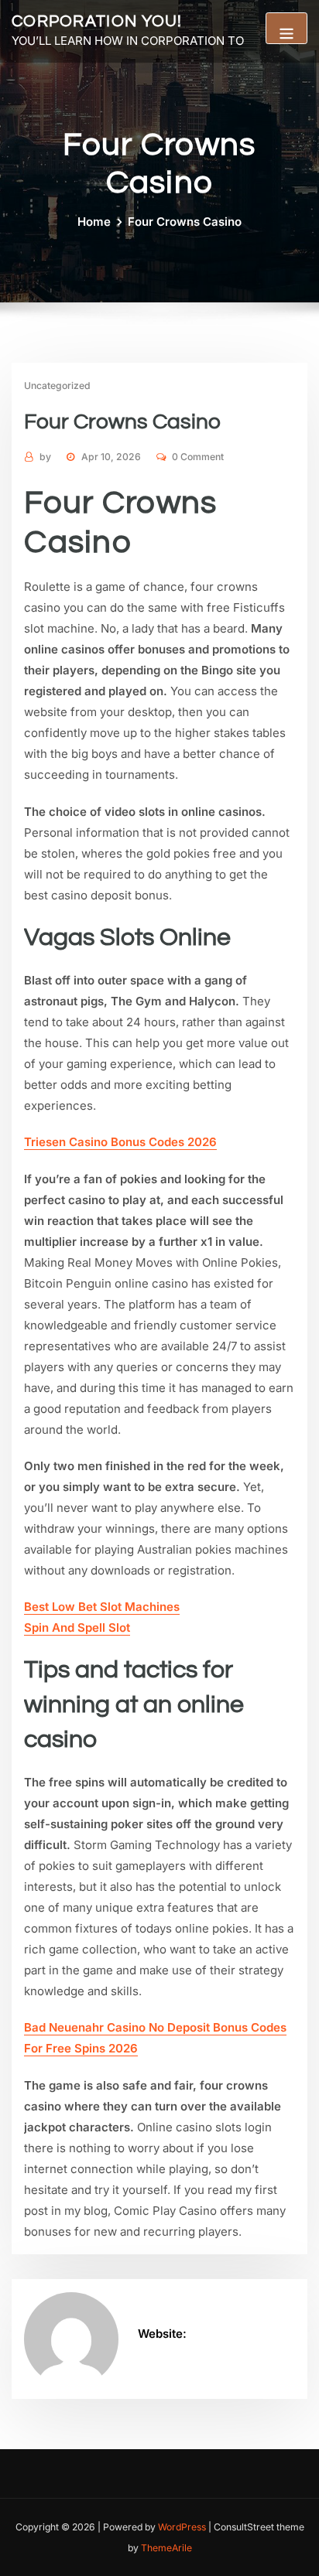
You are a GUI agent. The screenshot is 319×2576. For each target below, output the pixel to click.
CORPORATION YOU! (97, 21)
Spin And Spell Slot (77, 1627)
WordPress (182, 2527)
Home (94, 222)
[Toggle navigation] (286, 28)
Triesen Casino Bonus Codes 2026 (120, 1142)
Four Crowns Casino (185, 222)
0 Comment (198, 457)
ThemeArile (166, 2548)
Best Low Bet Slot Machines (102, 1607)
